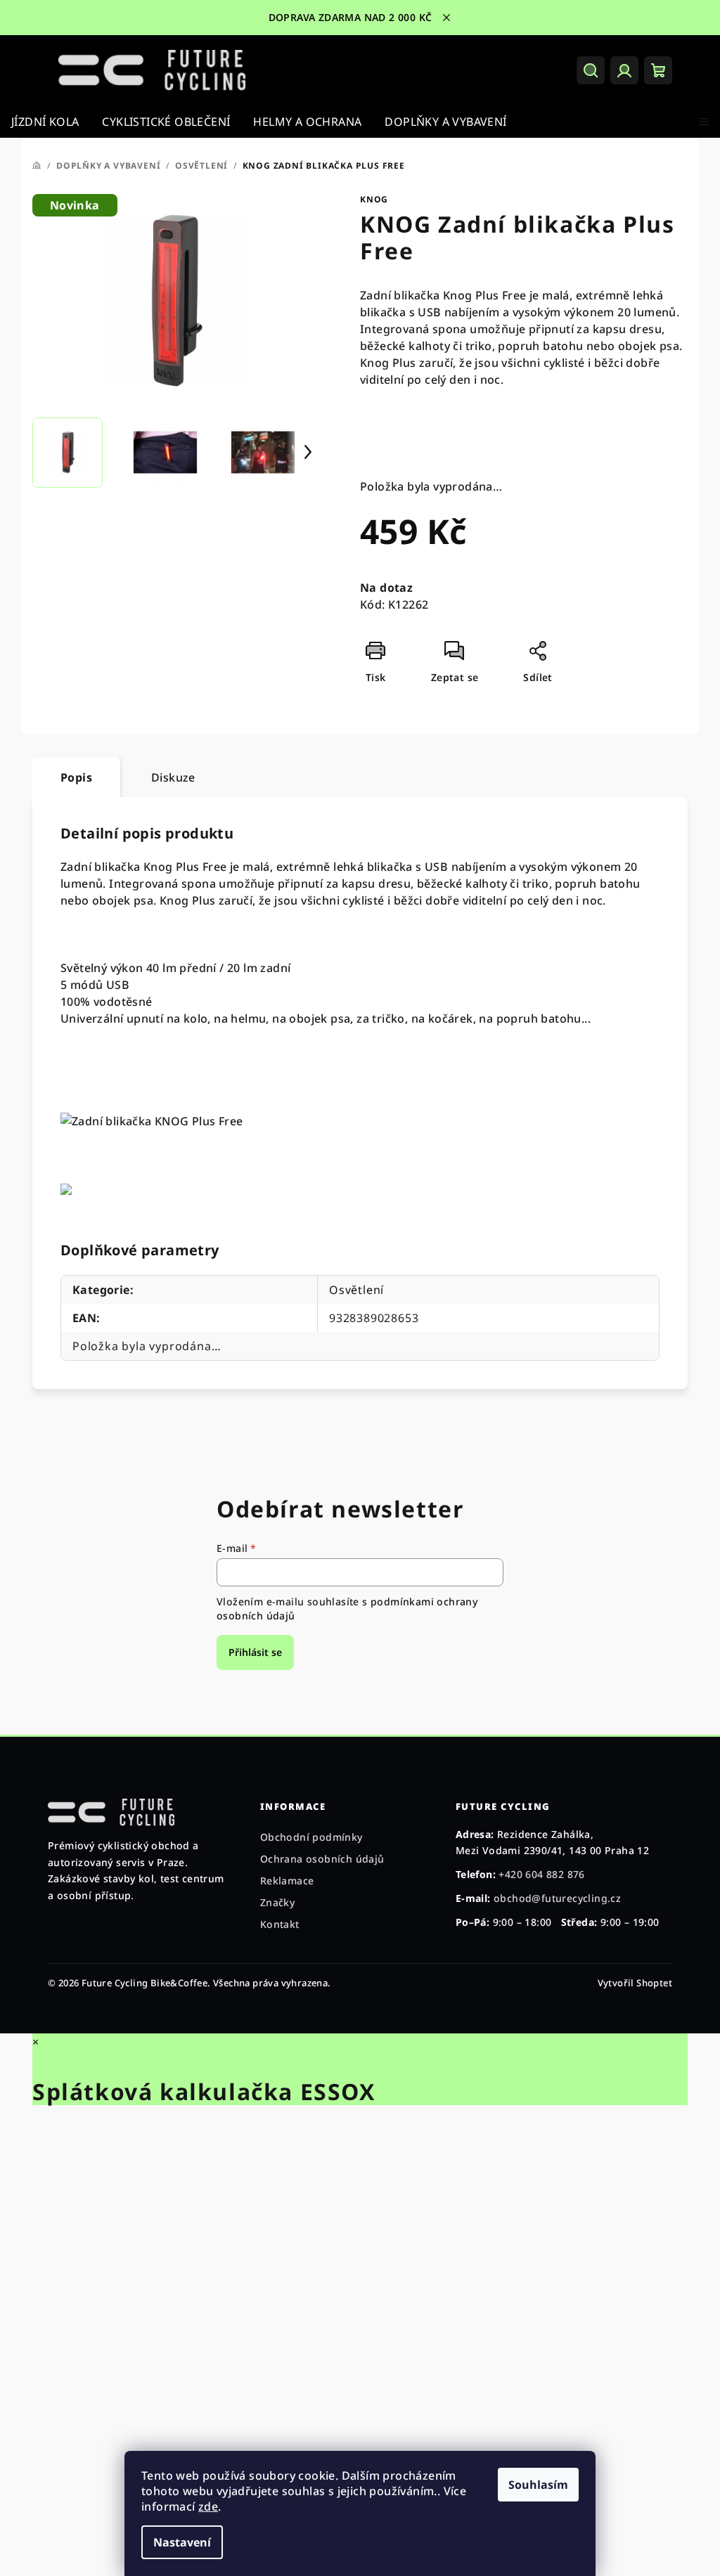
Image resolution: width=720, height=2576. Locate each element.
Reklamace (287, 1881)
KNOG (374, 199)
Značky (277, 1902)
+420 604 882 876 (541, 1874)
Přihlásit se (255, 1652)
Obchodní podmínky (311, 1837)
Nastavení (182, 2542)
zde (208, 2506)
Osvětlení (356, 1290)
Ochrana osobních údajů (322, 1859)
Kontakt (280, 1924)
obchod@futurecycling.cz (557, 1898)
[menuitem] (45, 122)
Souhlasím (538, 2485)
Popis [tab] (76, 777)
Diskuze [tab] (173, 777)
